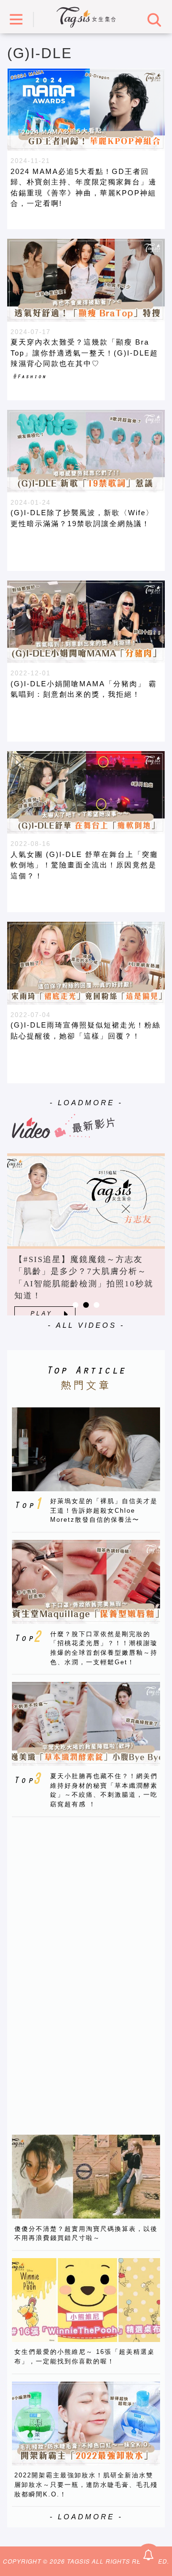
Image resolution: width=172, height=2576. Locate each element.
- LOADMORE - (86, 1103)
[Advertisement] (84, 1967)
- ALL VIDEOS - (86, 1325)
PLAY (42, 1313)
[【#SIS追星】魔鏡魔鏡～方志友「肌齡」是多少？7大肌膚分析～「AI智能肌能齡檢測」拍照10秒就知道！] (86, 1201)
